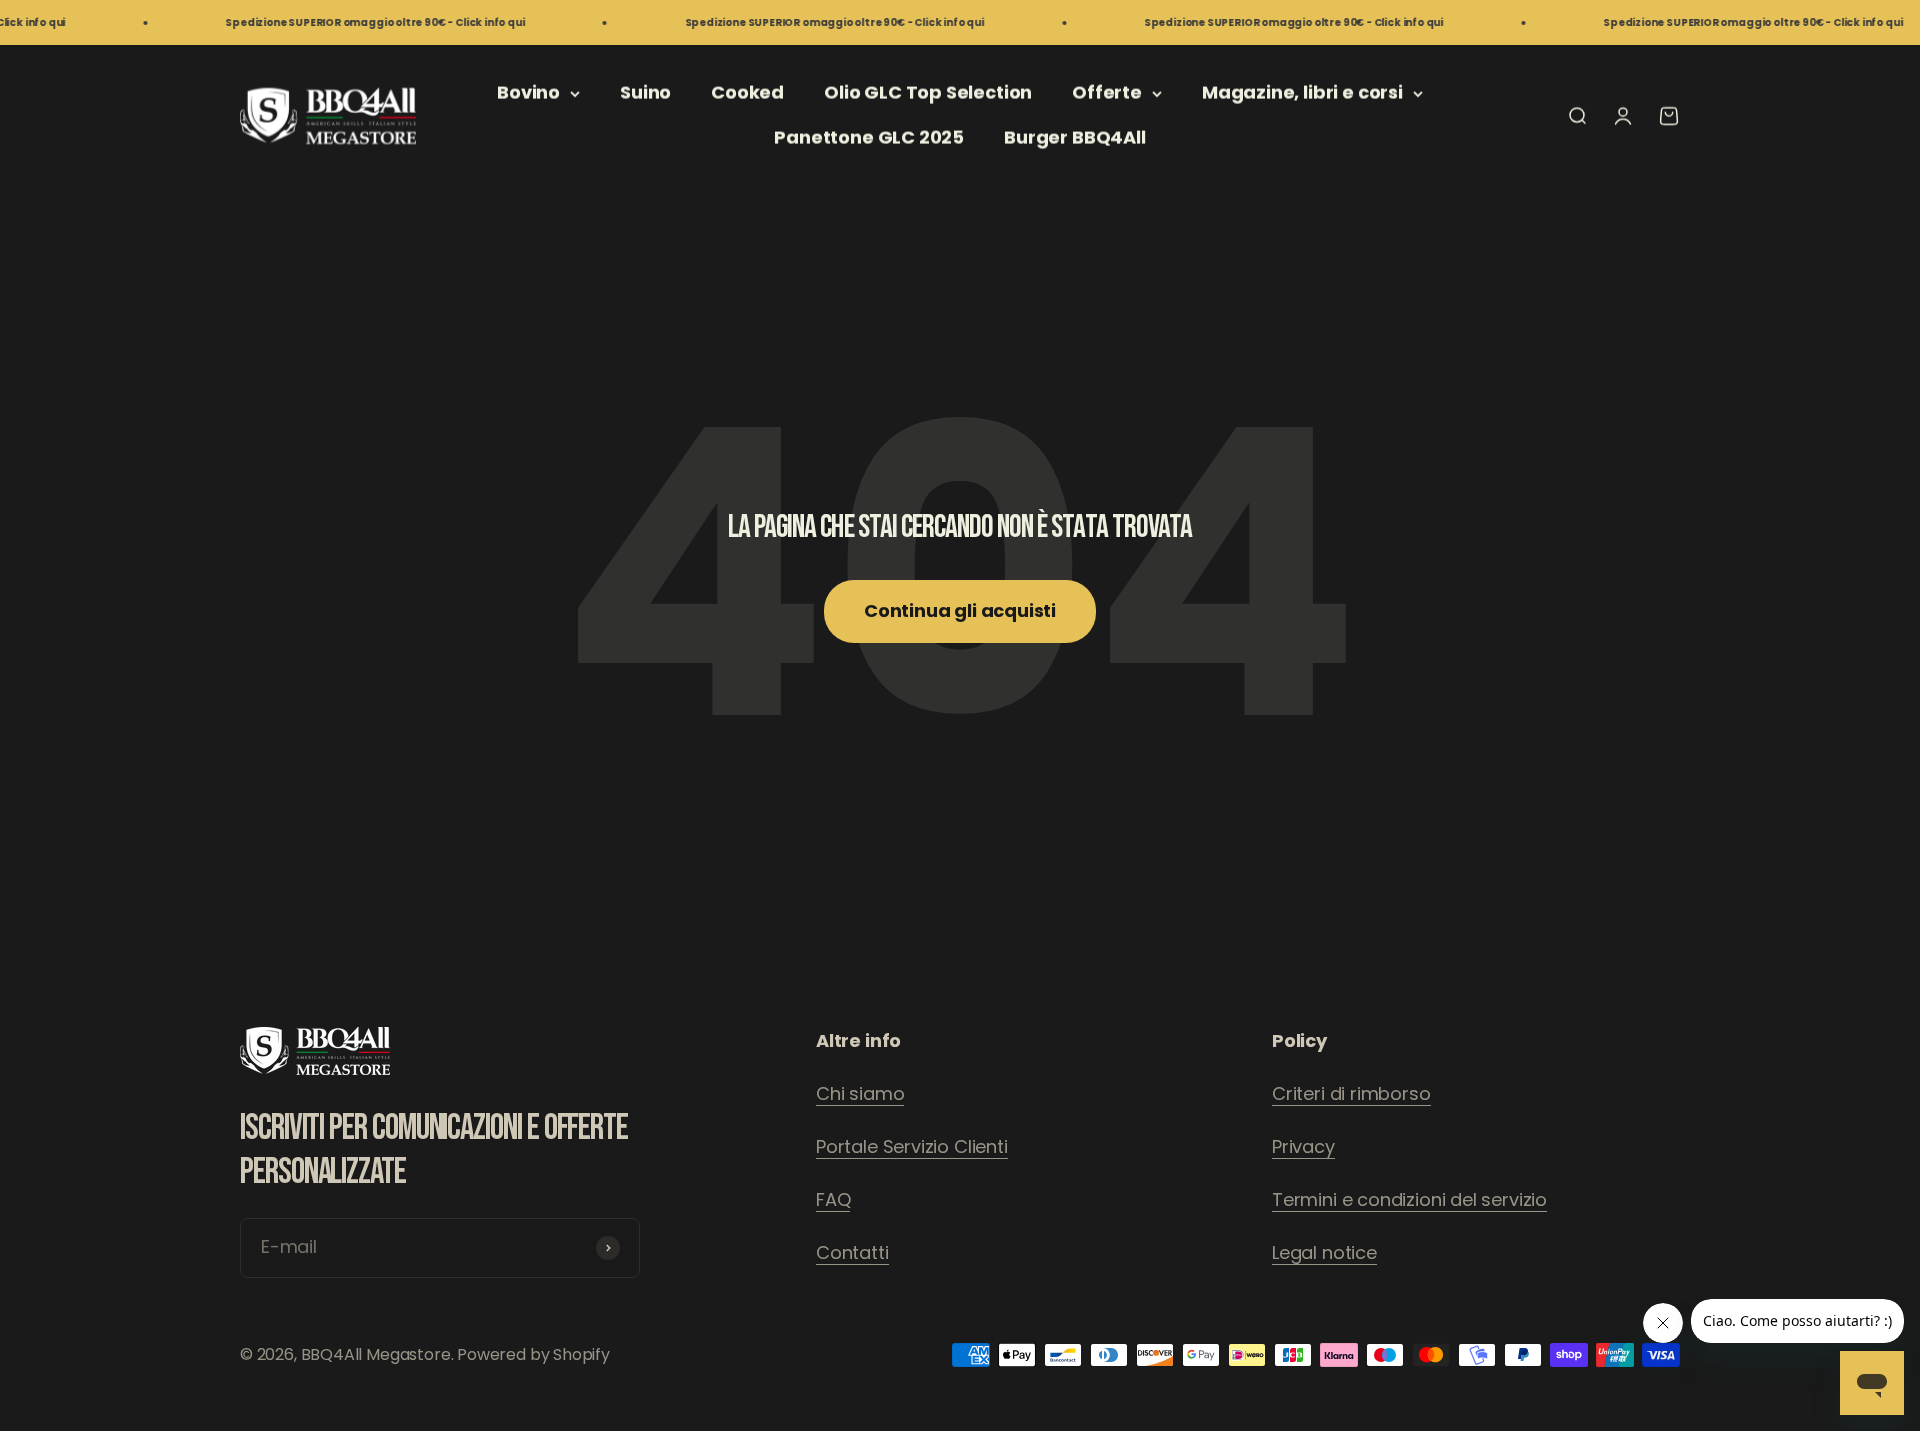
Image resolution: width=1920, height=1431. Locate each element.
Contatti (852, 1252)
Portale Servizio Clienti (912, 1146)
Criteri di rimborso (1351, 1093)
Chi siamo (860, 1093)
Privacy (1303, 1146)
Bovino (528, 92)
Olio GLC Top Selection (928, 92)
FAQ (833, 1199)
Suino (645, 92)
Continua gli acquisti (960, 610)
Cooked (747, 92)
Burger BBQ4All (1074, 137)
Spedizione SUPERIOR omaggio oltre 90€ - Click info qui (338, 22)
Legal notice (1324, 1252)
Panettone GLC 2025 (869, 137)
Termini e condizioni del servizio (1409, 1199)
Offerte (1107, 92)
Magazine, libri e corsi (1302, 92)
